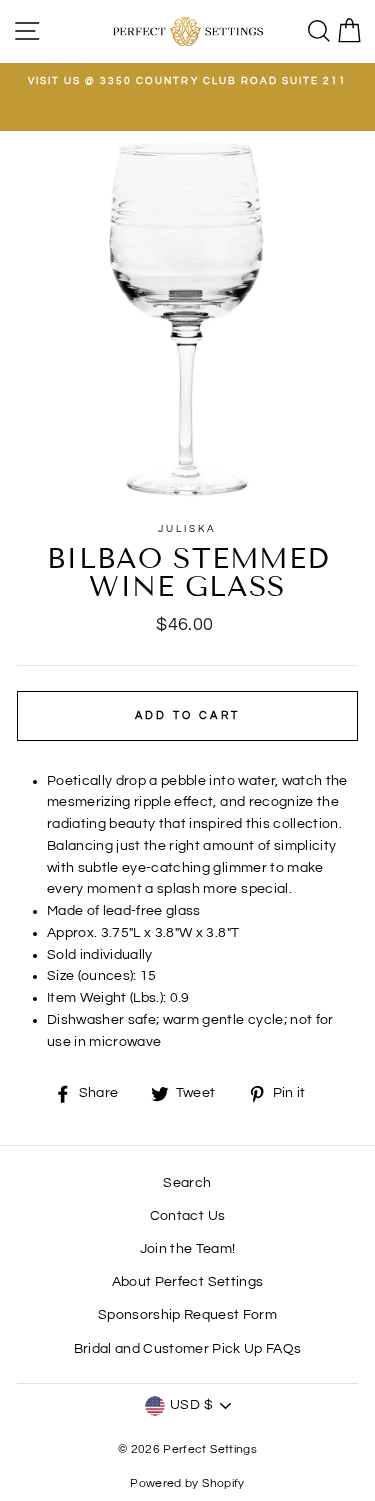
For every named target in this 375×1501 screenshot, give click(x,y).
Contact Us (187, 1216)
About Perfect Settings (187, 1282)
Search (187, 1183)
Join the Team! (188, 1249)
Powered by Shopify (187, 1483)
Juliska (187, 529)
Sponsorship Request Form (187, 1315)
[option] (187, 81)
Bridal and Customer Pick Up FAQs (188, 1349)
